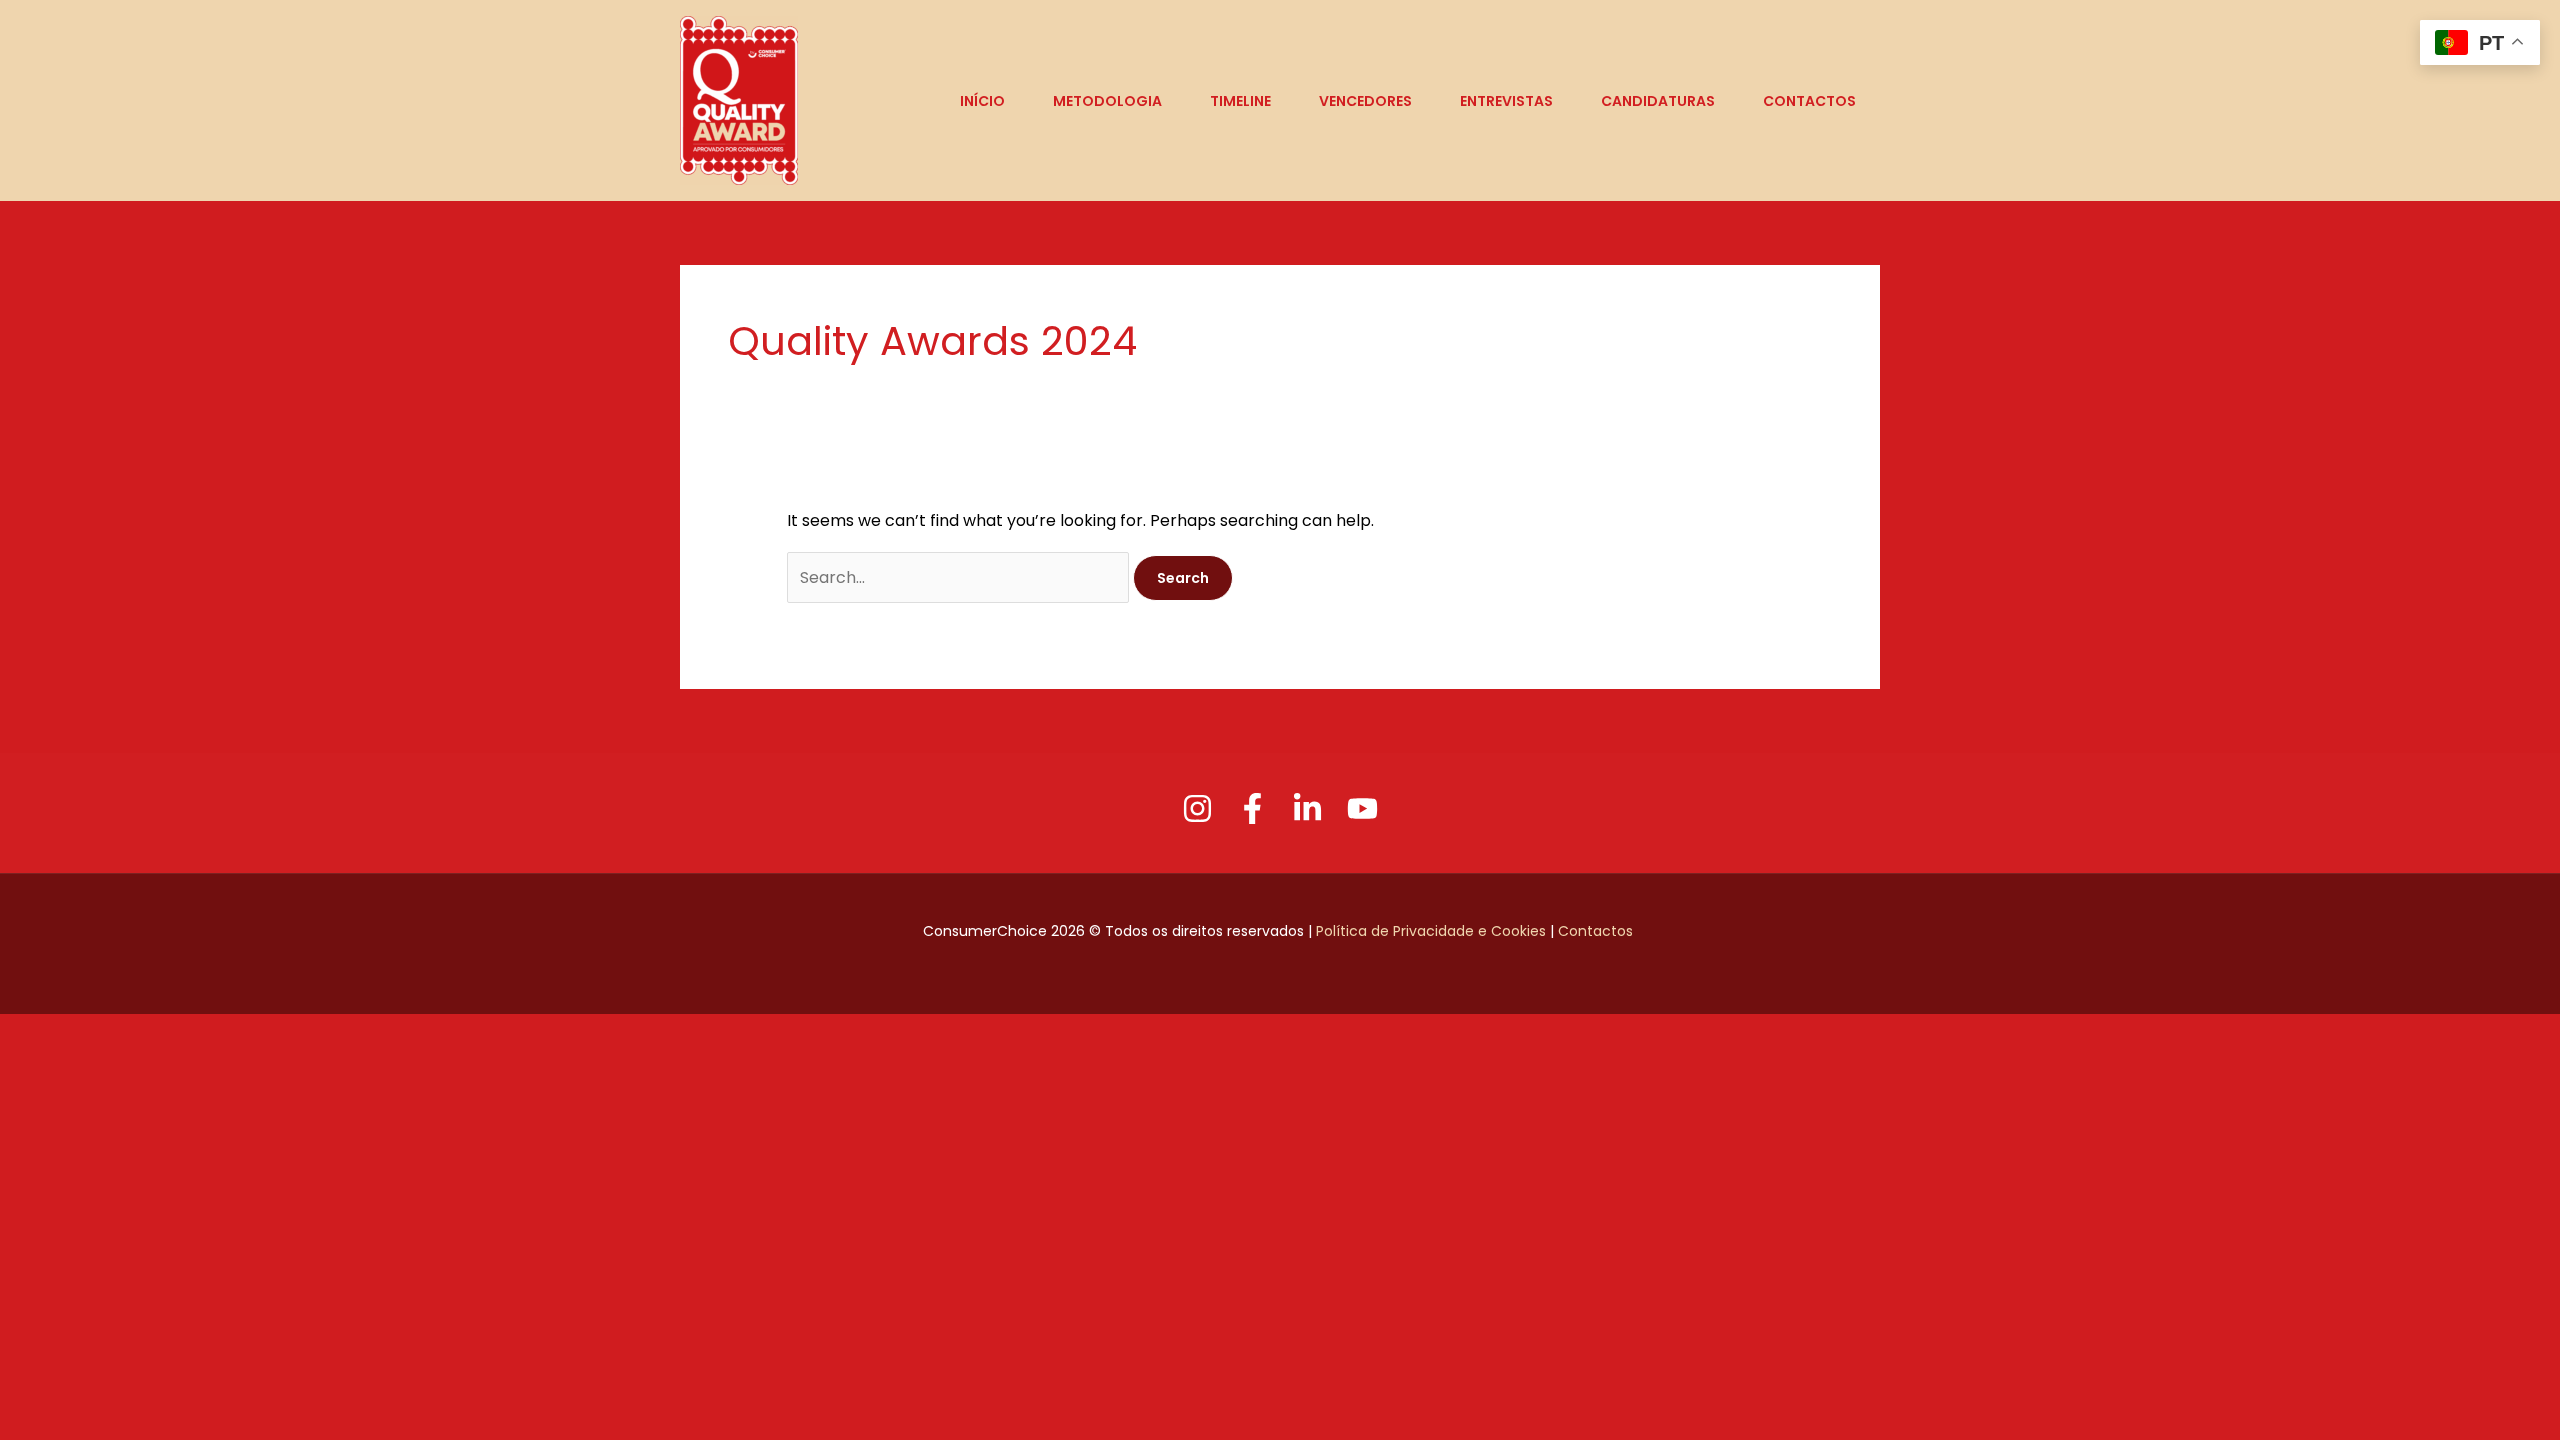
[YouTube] (1362, 808)
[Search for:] (960, 577)
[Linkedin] (1307, 808)
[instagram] (1197, 808)
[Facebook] (1252, 808)
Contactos (1597, 931)
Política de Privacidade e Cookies (1431, 931)
